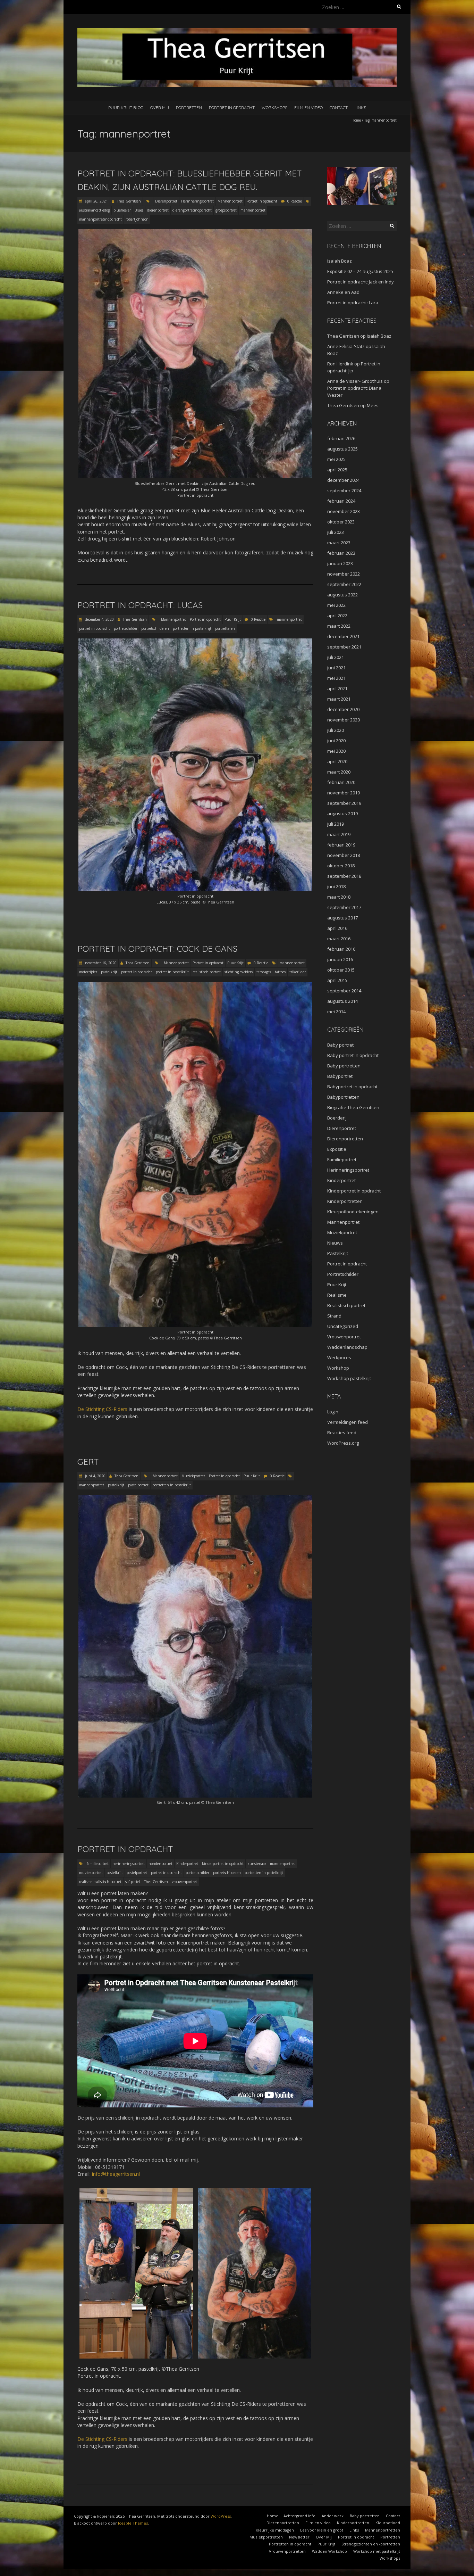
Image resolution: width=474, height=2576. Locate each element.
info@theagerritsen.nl (116, 2174)
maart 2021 (339, 699)
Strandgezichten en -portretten (371, 2544)
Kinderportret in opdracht (354, 1191)
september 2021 (344, 647)
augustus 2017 (342, 918)
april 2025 (337, 470)
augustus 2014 (342, 1001)
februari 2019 (341, 845)
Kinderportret (187, 1864)
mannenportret (253, 210)
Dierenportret (166, 201)
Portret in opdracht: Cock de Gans (157, 949)
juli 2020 (336, 730)
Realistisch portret (346, 1305)
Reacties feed (342, 1433)
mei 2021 (336, 678)
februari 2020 (341, 782)
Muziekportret (193, 1476)
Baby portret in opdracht (353, 1055)
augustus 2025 (342, 449)
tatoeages (264, 972)
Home (356, 120)
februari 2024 (341, 501)
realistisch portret (207, 972)
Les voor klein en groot (322, 2530)
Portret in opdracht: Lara (353, 303)
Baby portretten (344, 1066)
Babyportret (340, 1076)
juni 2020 (336, 741)
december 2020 (343, 709)
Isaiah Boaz (340, 261)
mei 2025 (336, 459)
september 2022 (344, 584)
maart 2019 (339, 834)
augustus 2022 (342, 595)
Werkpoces (339, 1357)
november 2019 (344, 793)
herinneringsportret (129, 1864)
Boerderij (337, 1118)
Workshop (338, 1368)
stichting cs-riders (239, 972)
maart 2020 (339, 772)
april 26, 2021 (96, 201)
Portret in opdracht (232, 108)
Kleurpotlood (388, 2523)
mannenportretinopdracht (100, 219)
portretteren (225, 628)
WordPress (221, 2516)
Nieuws (335, 1243)
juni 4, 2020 (95, 1476)
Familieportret (342, 1159)
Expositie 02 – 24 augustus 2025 (360, 271)
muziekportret (91, 1873)
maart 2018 (339, 897)
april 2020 (337, 761)
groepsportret (226, 210)
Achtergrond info (299, 2516)
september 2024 (344, 490)
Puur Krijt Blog (126, 108)
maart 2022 (339, 626)
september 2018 (344, 876)
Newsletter (299, 2537)
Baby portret (340, 1045)
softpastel (133, 1882)
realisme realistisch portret (100, 1882)
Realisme (337, 1295)
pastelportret (138, 1485)
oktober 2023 (341, 522)
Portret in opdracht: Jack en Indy (361, 282)
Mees (373, 405)
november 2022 (344, 574)
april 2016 (337, 928)
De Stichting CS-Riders (102, 1409)
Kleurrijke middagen (275, 2530)
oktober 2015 (341, 970)
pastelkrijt (109, 972)
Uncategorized (343, 1326)
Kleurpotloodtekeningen (353, 1212)
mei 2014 (336, 1012)
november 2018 (344, 855)
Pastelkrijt (338, 1253)
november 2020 (344, 720)
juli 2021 (336, 657)
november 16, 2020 (100, 963)
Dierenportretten (345, 1139)
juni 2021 (336, 668)
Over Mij (160, 108)
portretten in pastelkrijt (192, 628)
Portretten (189, 108)
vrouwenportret (184, 1882)
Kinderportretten (345, 1201)
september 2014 (344, 991)
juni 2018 (336, 886)
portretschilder (126, 628)
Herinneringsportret (197, 201)
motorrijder (88, 972)
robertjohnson (137, 219)
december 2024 (343, 480)
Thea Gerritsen (129, 201)
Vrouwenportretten (287, 2551)
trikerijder (298, 972)
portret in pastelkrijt (172, 972)
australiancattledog (94, 210)
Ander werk (333, 2516)
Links (360, 108)
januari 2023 (340, 563)
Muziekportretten (266, 2537)
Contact (339, 108)
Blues (139, 210)
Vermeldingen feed (348, 1422)
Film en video (308, 108)
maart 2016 (339, 939)
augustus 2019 (342, 814)
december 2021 (343, 636)
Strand (334, 1316)
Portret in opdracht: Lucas (140, 605)
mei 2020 (336, 751)
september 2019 (344, 803)
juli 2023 (336, 532)
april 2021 (337, 688)
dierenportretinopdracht (192, 210)
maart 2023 (339, 543)
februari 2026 (341, 438)
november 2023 (344, 511)
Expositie (337, 1149)
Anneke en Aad (343, 292)
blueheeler (122, 210)
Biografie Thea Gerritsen (353, 1107)
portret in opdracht (95, 628)
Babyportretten (343, 1097)
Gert (88, 1462)
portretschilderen (155, 628)
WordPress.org (343, 1443)
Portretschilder (343, 1274)
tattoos (280, 972)
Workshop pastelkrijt (349, 1378)
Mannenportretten (383, 2530)
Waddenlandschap (347, 1347)
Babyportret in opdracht (352, 1087)
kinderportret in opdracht (223, 1864)
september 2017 (344, 907)
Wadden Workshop (329, 2551)
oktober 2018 (341, 866)
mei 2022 (336, 605)
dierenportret (158, 210)
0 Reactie (295, 201)
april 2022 (337, 616)
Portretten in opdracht (290, 2544)
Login (333, 1412)
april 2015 (337, 980)
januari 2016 (340, 959)
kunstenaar (257, 1864)
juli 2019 (336, 824)
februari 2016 (341, 949)
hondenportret (160, 1864)
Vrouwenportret (344, 1337)
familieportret (98, 1864)
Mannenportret (230, 201)
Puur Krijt (233, 619)
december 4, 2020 (99, 619)
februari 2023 (341, 553)
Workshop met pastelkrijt (377, 2551)
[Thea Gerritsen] (237, 31)
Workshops (274, 108)
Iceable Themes (133, 2523)
